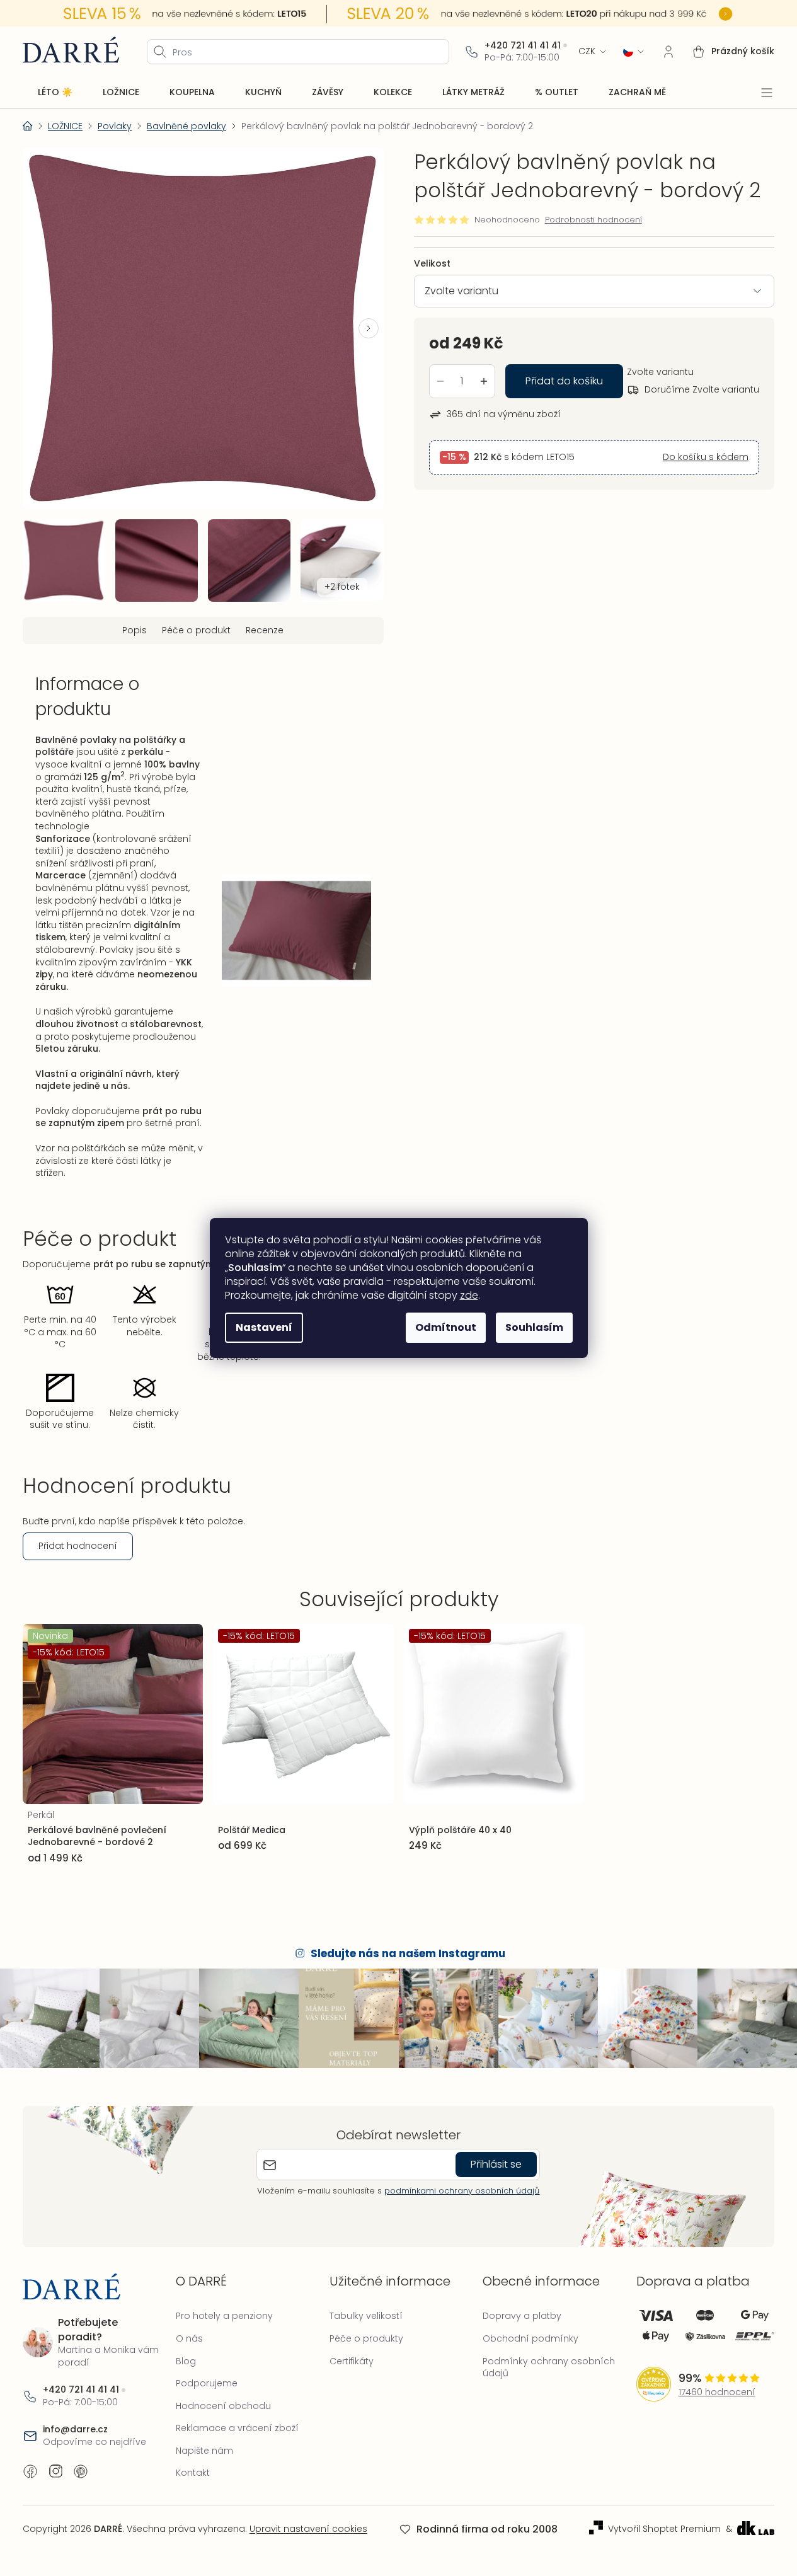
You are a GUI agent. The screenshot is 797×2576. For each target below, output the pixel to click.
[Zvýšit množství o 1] (484, 381)
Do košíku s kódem (706, 457)
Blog (186, 2361)
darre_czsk (55, 2471)
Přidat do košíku (564, 381)
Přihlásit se (496, 2164)
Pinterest (81, 2471)
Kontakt (193, 2473)
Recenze (265, 630)
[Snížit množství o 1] (440, 381)
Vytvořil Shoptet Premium (664, 2529)
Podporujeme (207, 2383)
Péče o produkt (196, 630)
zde (469, 1295)
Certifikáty (352, 2361)
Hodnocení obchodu (223, 2406)
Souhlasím (534, 1327)
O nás (189, 2338)
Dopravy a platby (522, 2316)
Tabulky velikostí (366, 2316)
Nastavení (264, 1327)
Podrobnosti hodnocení (593, 220)
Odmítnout (446, 1327)
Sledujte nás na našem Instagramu (408, 1953)
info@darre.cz (75, 2429)
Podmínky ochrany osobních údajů (549, 2367)
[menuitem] (55, 93)
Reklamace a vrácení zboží (237, 2428)
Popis (135, 630)
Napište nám (204, 2451)
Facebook (30, 2471)
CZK (587, 51)
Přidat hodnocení (78, 1546)
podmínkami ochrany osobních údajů (462, 2191)
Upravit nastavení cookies (308, 2529)
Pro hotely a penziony (224, 2316)
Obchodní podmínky (530, 2338)
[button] (369, 328)
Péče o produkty (366, 2338)
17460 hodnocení (717, 2392)
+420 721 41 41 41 (523, 46)
